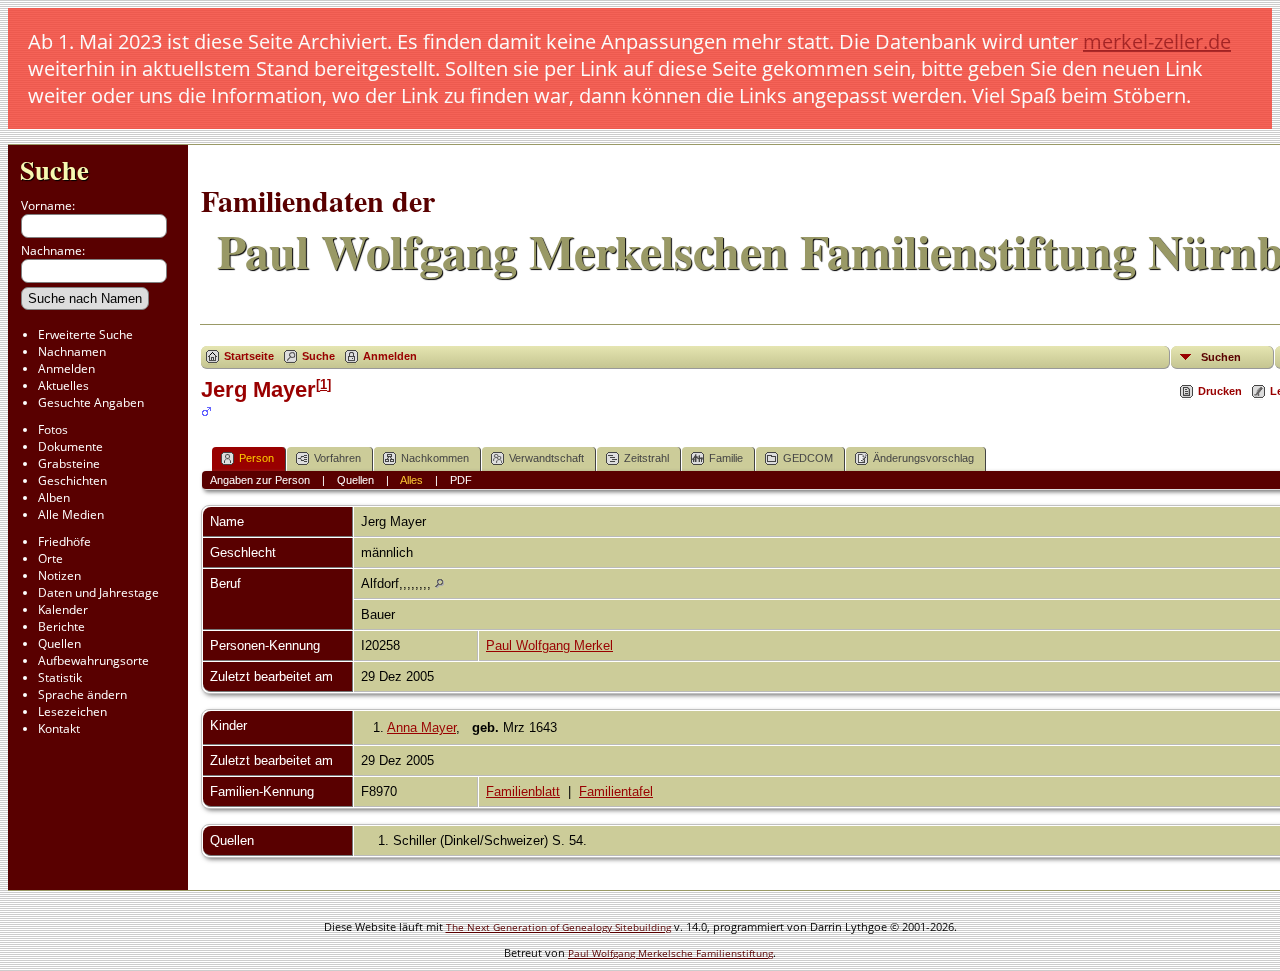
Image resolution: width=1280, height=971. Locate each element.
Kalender (63, 609)
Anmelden (66, 368)
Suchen (1221, 357)
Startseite (249, 356)
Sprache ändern (82, 694)
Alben (54, 497)
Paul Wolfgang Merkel (549, 645)
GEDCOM (808, 458)
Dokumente (70, 446)
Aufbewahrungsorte (93, 660)
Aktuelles (63, 385)
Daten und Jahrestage (98, 592)
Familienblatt (523, 791)
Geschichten (72, 480)
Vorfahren (337, 458)
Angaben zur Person (260, 480)
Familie (726, 458)
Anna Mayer (421, 727)
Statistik (60, 677)
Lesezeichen (72, 711)
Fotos (53, 429)
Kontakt (59, 728)
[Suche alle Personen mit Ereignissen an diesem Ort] (439, 583)
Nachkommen (435, 458)
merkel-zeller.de (1157, 41)
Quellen (59, 643)
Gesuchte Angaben (91, 402)
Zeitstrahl (646, 458)
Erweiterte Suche (85, 334)
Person (256, 458)
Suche (54, 169)
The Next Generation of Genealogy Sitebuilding (558, 927)
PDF (461, 480)
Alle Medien (71, 514)
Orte (50, 558)
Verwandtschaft (546, 458)
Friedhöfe (64, 541)
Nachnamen (72, 351)
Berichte (61, 626)
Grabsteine (69, 463)
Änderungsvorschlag (923, 458)
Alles (411, 480)
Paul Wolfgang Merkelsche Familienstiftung (670, 953)
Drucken (1220, 391)
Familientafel (616, 791)
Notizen (59, 575)
